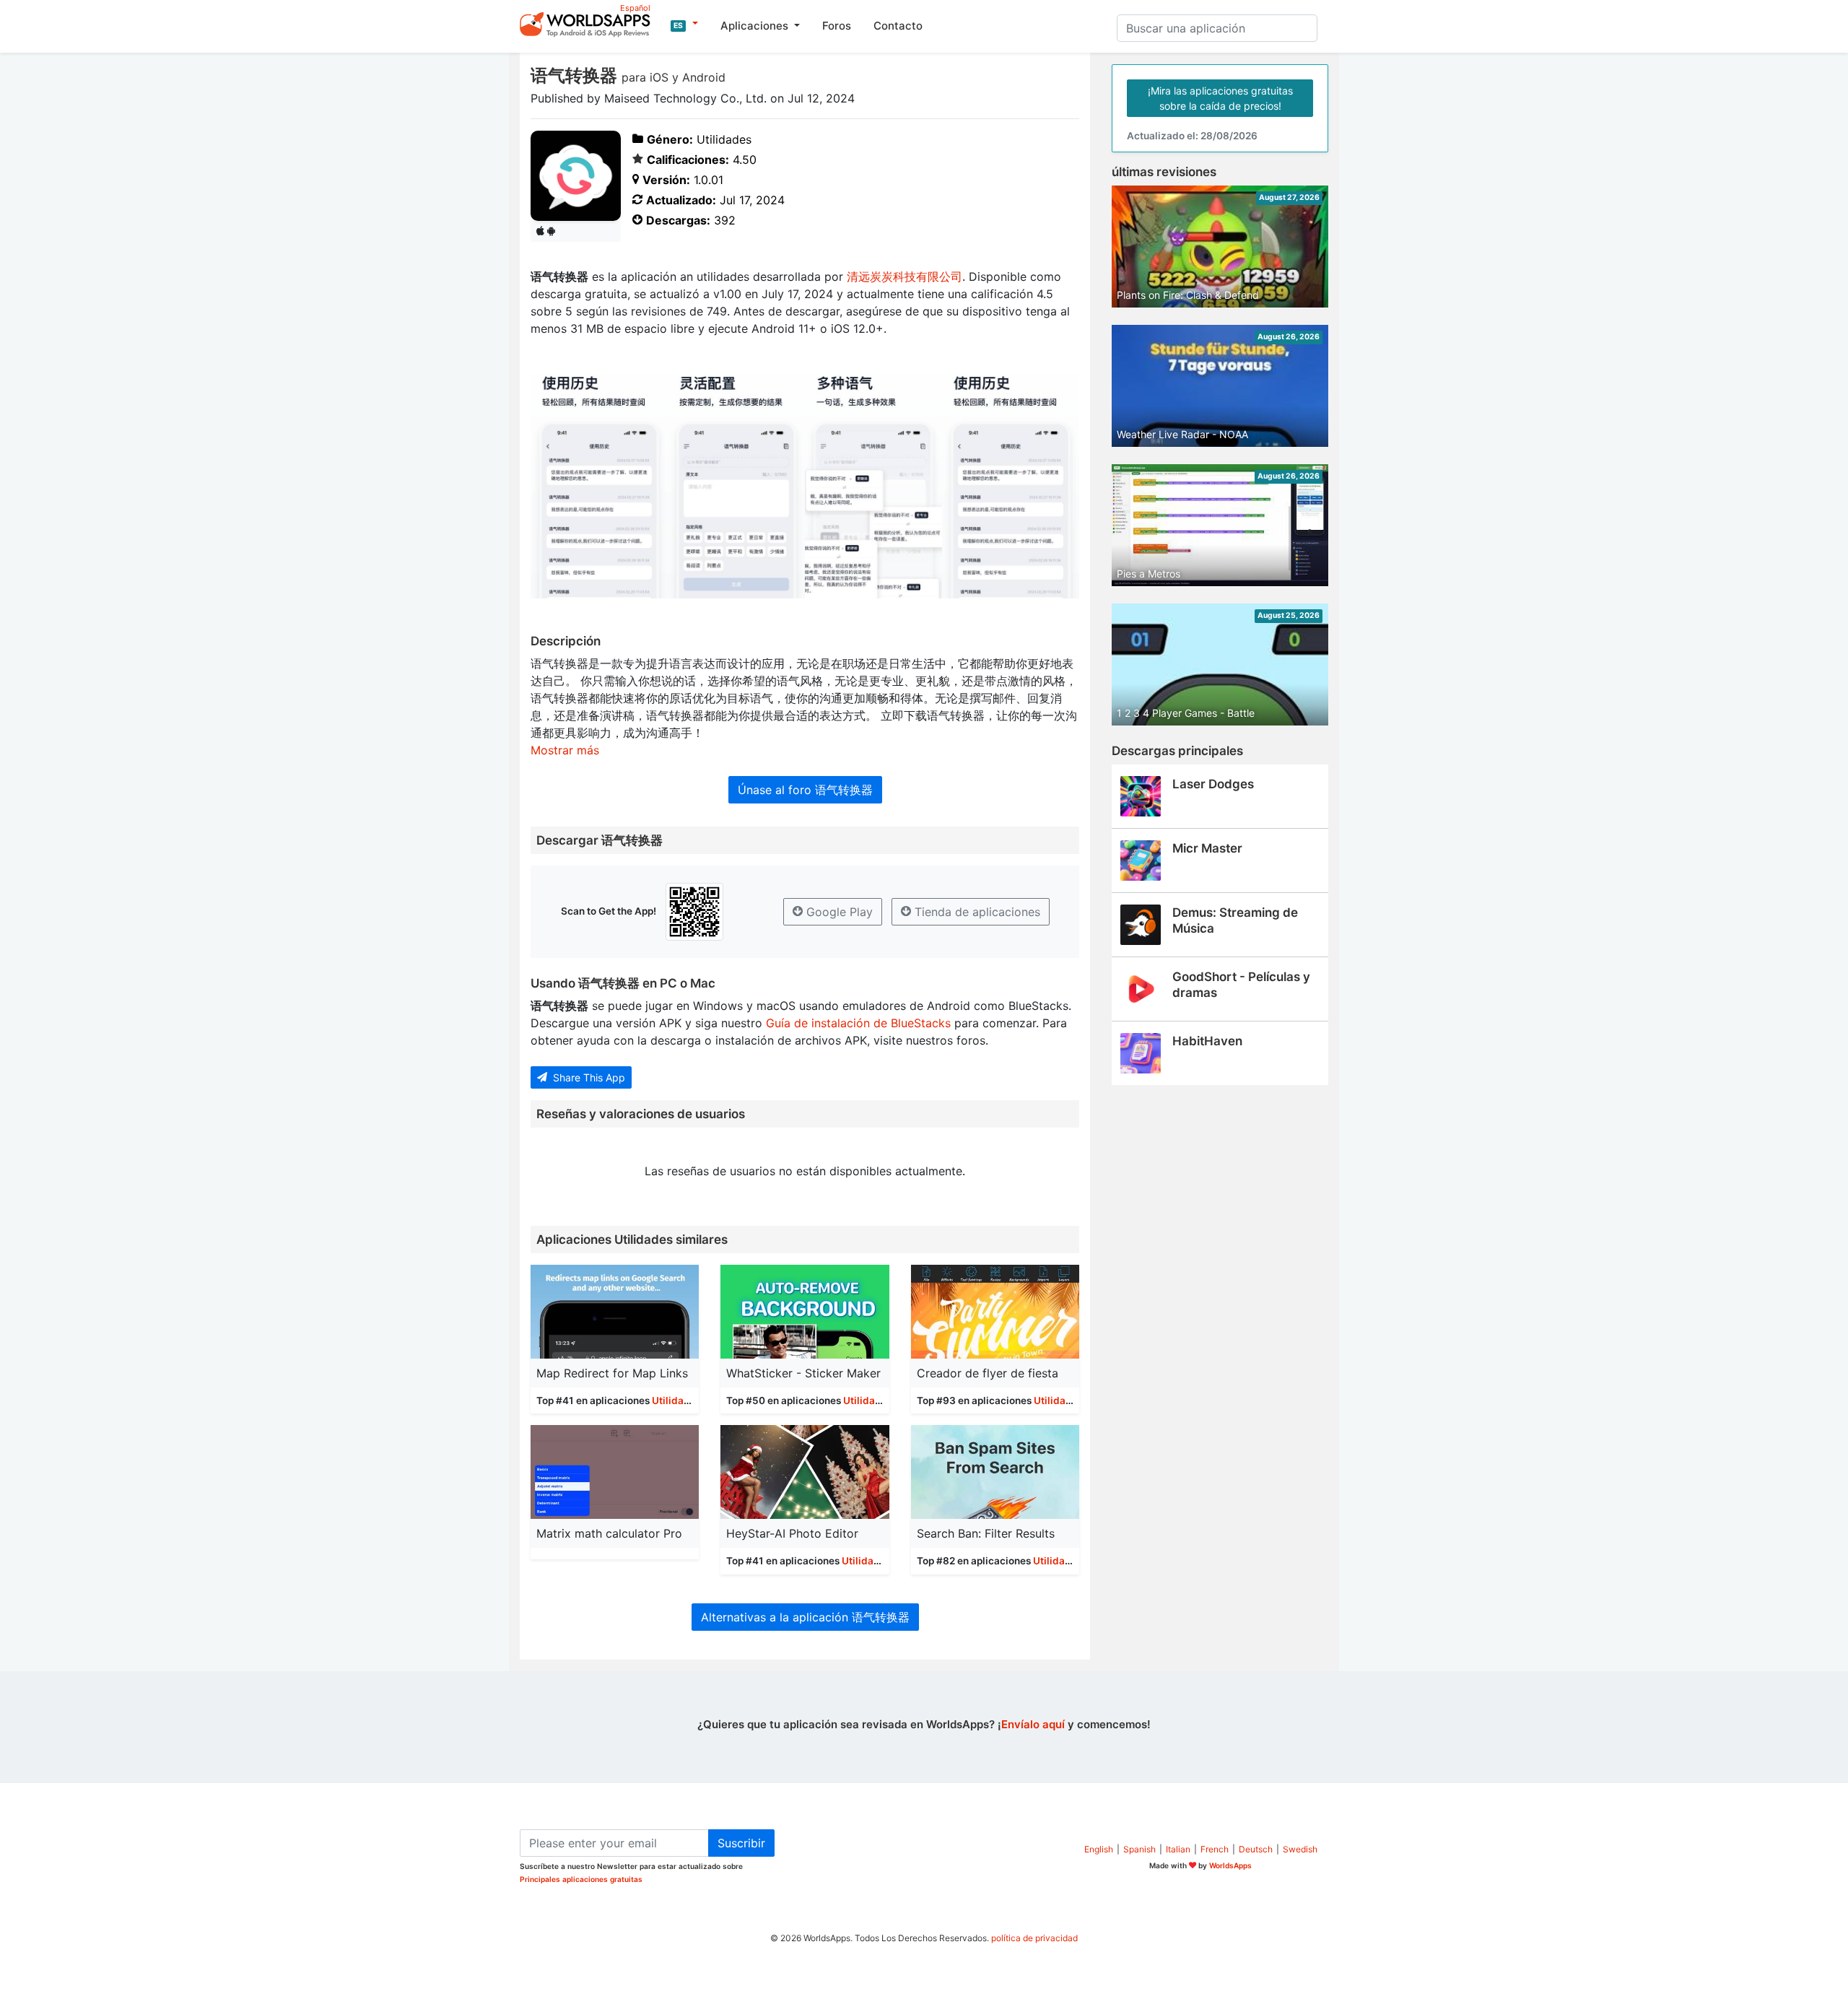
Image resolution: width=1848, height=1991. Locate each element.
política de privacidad (1034, 1938)
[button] (684, 24)
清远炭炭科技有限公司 (905, 276)
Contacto (898, 26)
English (1099, 1849)
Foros (837, 26)
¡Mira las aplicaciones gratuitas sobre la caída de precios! (1220, 98)
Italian (1178, 1849)
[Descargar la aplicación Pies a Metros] (1220, 524)
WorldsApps (1230, 1865)
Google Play (838, 912)
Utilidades (676, 1400)
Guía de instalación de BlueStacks (858, 1023)
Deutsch (1256, 1849)
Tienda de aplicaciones (976, 912)
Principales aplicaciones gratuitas (581, 1879)
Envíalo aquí (1033, 1724)
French (1215, 1849)
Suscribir (741, 1843)
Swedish (1300, 1849)
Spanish (1139, 1849)
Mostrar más (565, 750)
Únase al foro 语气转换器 (805, 790)
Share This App (588, 1077)
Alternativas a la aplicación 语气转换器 (805, 1617)
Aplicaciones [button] (756, 26)
